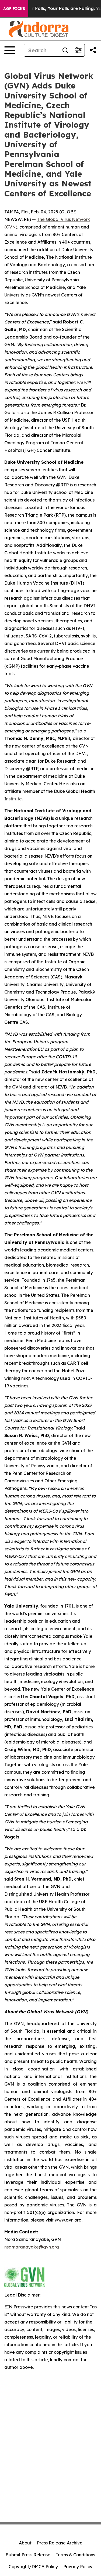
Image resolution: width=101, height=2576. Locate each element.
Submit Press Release (28, 2555)
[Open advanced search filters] (78, 50)
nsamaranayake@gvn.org (32, 2247)
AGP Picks (14, 9)
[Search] (65, 50)
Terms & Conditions (75, 2555)
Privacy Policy (78, 2567)
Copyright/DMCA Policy (33, 2567)
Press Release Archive (60, 2543)
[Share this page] (93, 50)
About (25, 2543)
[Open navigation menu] (10, 50)
